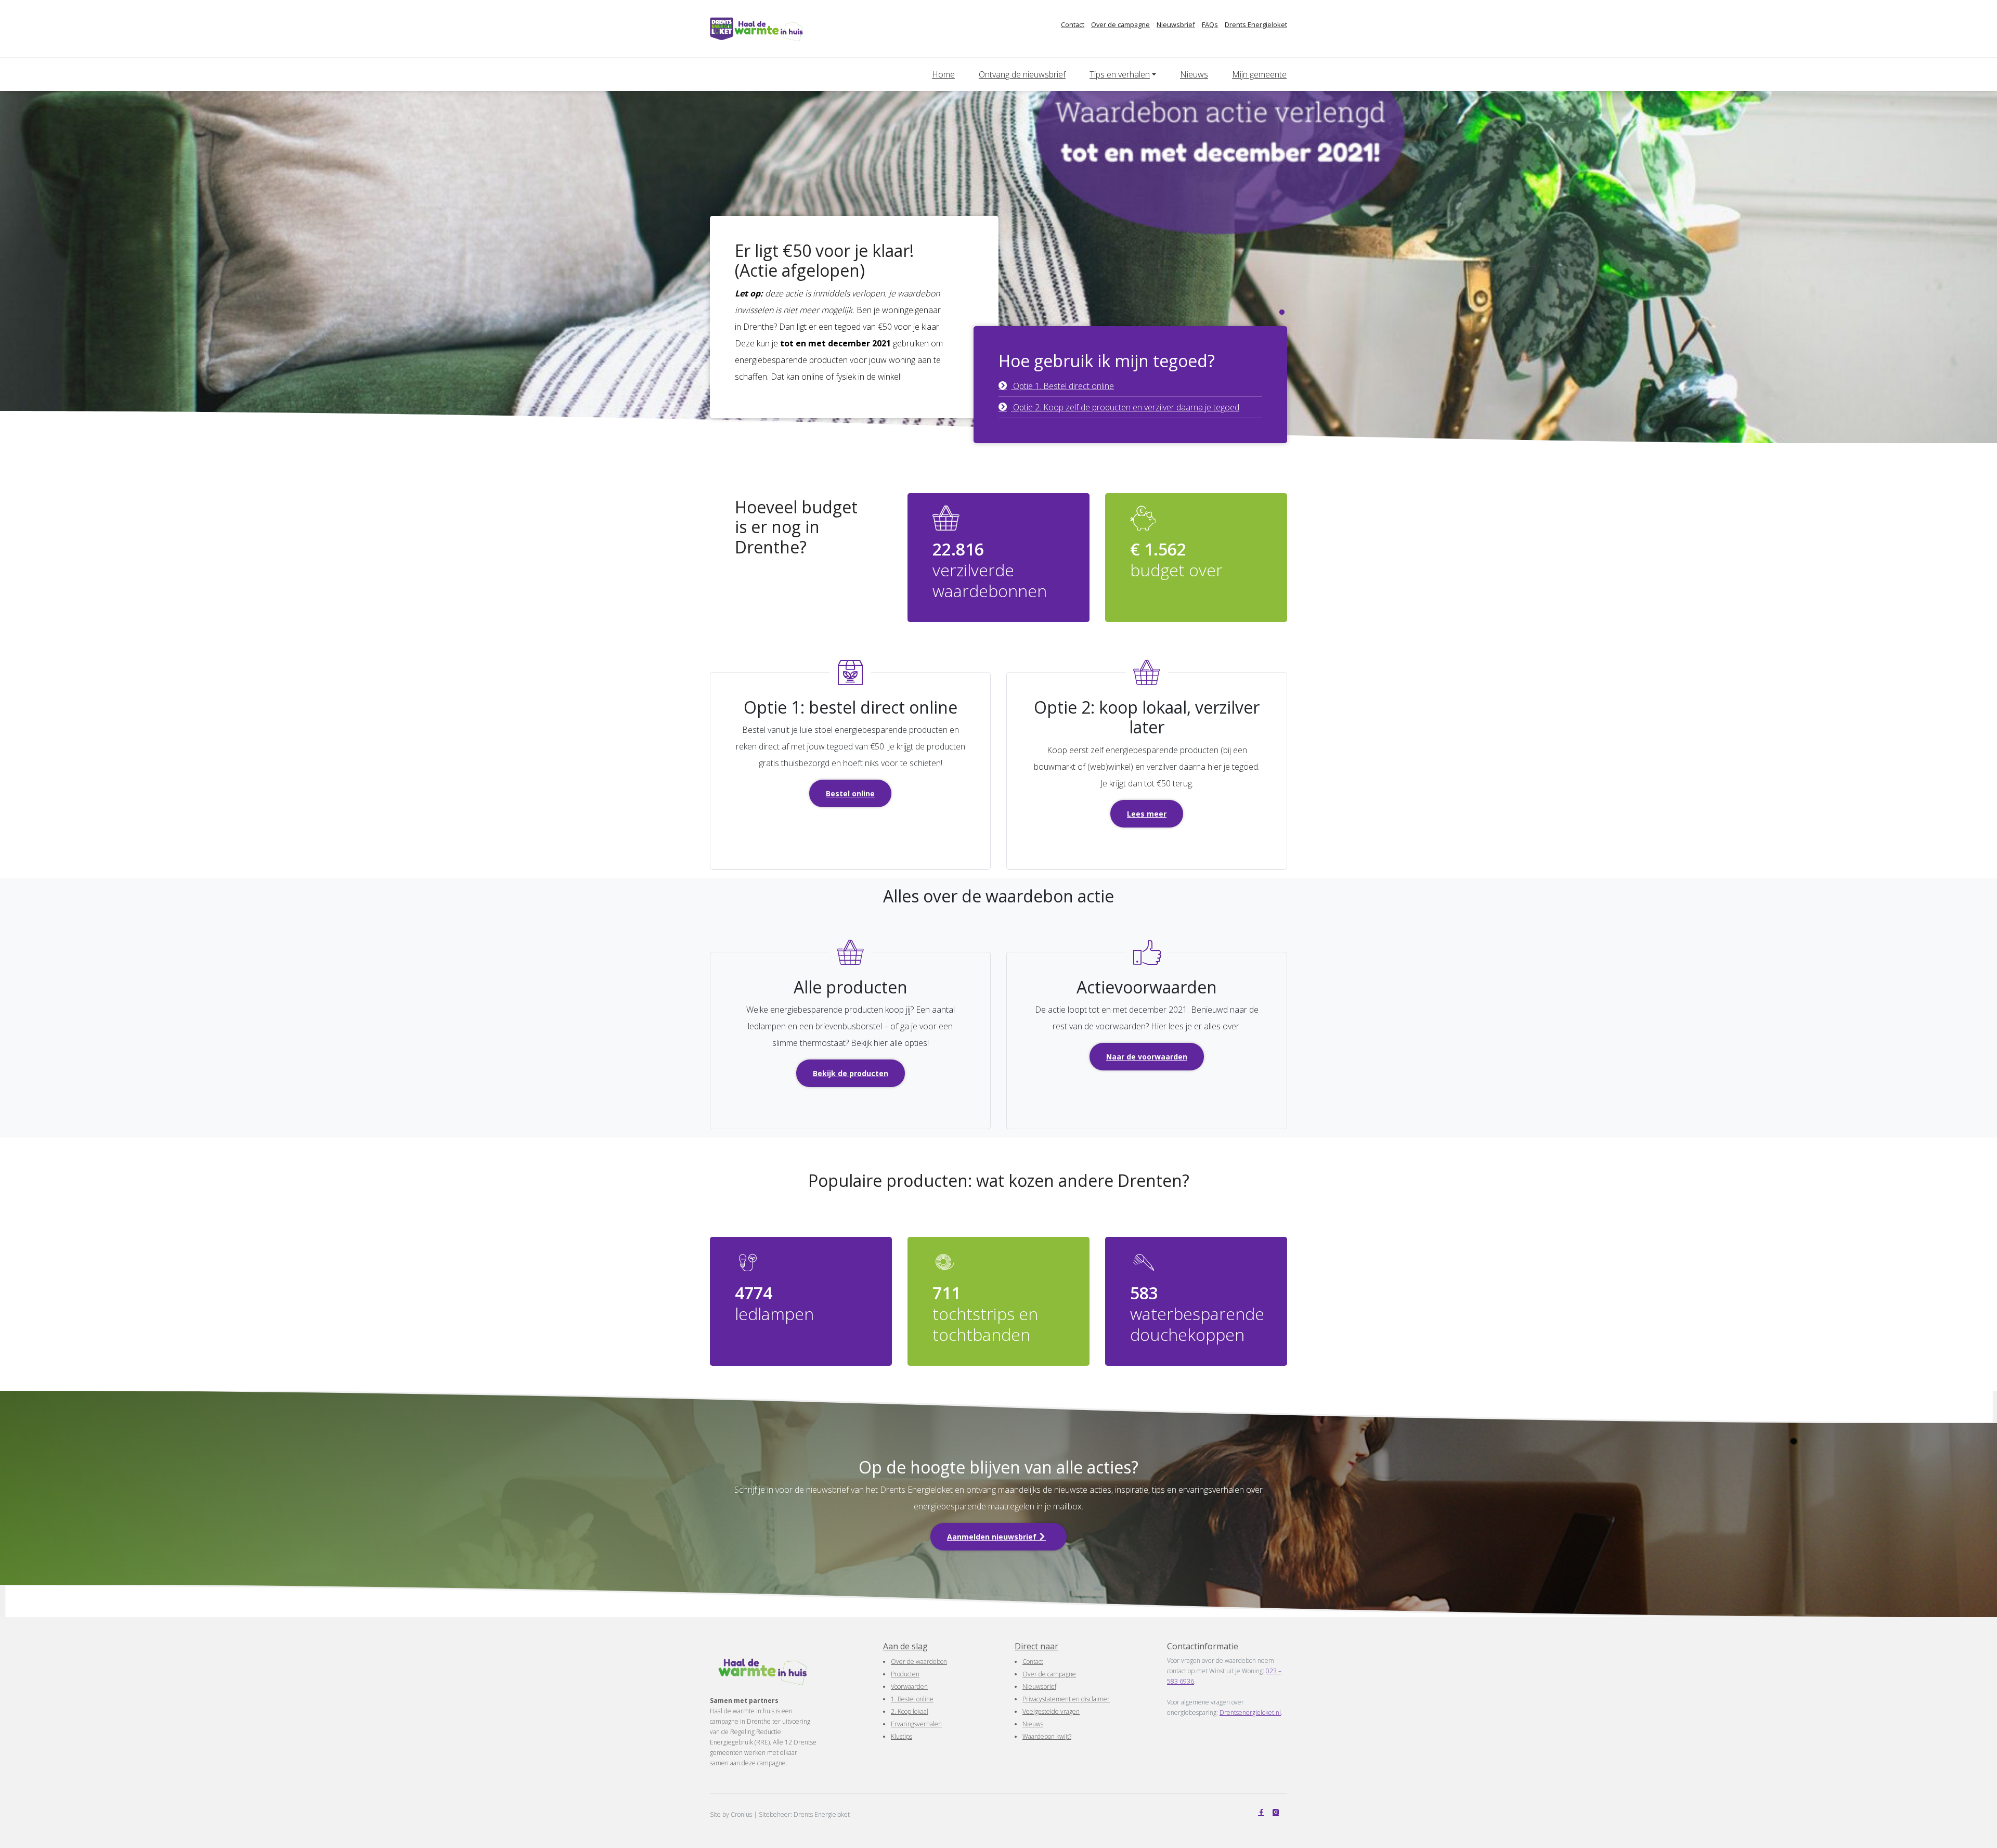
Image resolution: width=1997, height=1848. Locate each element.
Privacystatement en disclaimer (1066, 1699)
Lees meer (1147, 814)
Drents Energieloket (1256, 24)
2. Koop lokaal (910, 1711)
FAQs (1210, 24)
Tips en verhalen (1120, 74)
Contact (1073, 24)
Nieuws (1194, 74)
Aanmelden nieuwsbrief (993, 1537)
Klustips (902, 1736)
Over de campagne (1120, 24)
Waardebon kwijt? (1047, 1736)
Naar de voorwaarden (1147, 1057)
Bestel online (850, 793)
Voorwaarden (909, 1687)
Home (943, 74)
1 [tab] (1282, 313)
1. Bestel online (912, 1699)
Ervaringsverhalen (916, 1724)
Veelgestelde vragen (1051, 1711)
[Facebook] (1263, 1812)
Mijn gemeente (1259, 74)
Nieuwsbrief (1176, 24)
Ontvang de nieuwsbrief (1022, 74)
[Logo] (776, 29)
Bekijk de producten (851, 1073)
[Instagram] (1278, 1812)
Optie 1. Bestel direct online (1062, 386)
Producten (905, 1674)
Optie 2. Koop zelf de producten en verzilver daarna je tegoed (1125, 407)
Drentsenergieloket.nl (1250, 1713)
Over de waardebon (919, 1662)
